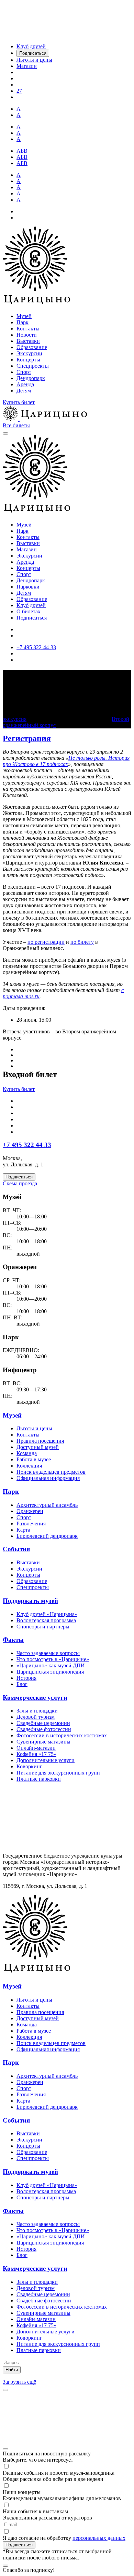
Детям (24, 391)
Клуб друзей (31, 605)
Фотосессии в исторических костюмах (62, 1735)
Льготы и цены (34, 1428)
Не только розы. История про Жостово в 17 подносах (66, 761)
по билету (82, 942)
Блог (22, 1684)
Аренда (25, 384)
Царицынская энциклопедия (50, 1672)
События (16, 1549)
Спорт (24, 372)
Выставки (28, 341)
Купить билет (19, 402)
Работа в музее (34, 1459)
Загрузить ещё (19, 2382)
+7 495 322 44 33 (27, 1145)
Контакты (28, 329)
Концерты (28, 360)
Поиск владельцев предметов (51, 1472)
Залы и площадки (37, 1711)
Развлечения (31, 1524)
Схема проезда (20, 1183)
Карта (23, 1530)
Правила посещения (40, 1441)
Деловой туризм (36, 1717)
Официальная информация (48, 1478)
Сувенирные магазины (43, 1742)
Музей (24, 316)
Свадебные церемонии (43, 1723)
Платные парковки (39, 1779)
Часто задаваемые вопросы (48, 1653)
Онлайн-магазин (36, 1748)
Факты (13, 1640)
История (26, 1678)
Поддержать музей (30, 1601)
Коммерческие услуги (35, 1698)
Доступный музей (38, 1447)
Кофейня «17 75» (36, 1754)
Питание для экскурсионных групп (58, 1773)
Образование (32, 347)
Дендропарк (31, 378)
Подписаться (32, 618)
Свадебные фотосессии (44, 1729)
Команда (27, 1453)
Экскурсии (29, 353)
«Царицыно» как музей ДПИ (51, 1665)
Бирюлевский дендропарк (47, 1536)
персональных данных (99, 2538)
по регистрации (46, 942)
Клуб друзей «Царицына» (47, 1614)
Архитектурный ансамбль (47, 1505)
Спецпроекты (33, 366)
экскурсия (15, 719)
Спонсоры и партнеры (43, 1627)
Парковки (28, 587)
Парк (23, 322)
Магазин (27, 549)
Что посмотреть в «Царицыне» (53, 1659)
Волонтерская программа (46, 1620)
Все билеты (16, 425)
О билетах (29, 611)
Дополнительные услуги (46, 1760)
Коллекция (29, 1466)
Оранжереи (30, 1511)
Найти (12, 2370)
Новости (27, 335)
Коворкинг (29, 1766)
